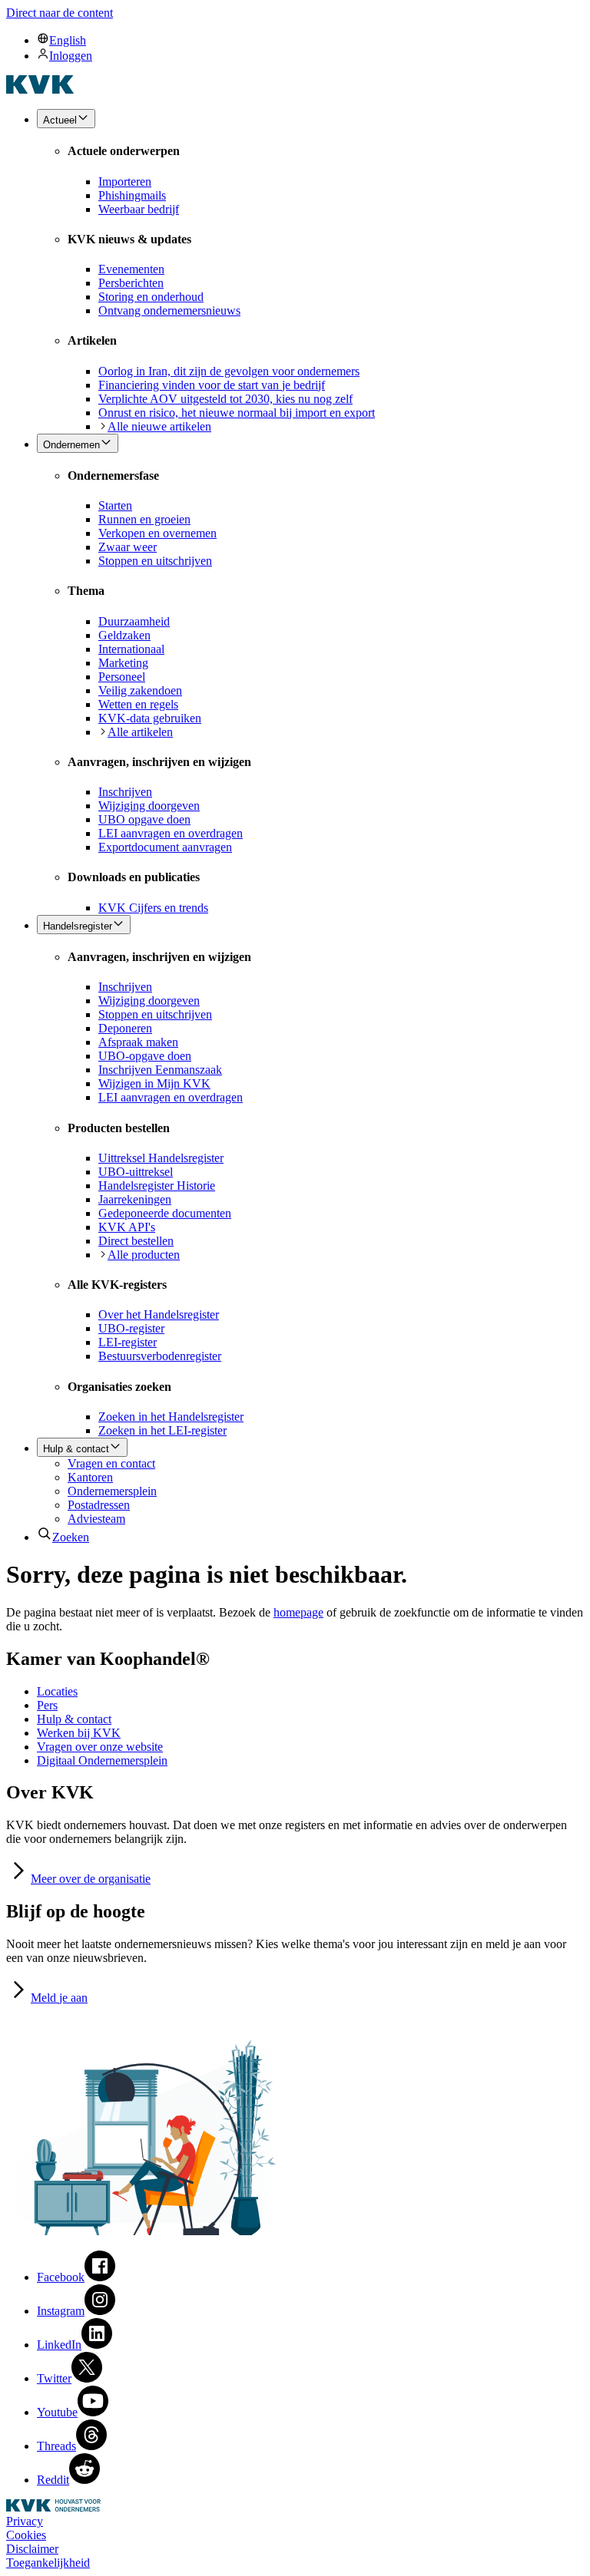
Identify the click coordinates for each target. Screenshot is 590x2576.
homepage (298, 1612)
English (68, 40)
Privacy (25, 2521)
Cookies (26, 2535)
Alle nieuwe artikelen (159, 426)
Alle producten (144, 1255)
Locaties (57, 1691)
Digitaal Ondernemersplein (102, 1760)
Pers (47, 1705)
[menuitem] (310, 40)
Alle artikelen (140, 732)
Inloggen (71, 56)
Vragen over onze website (100, 1747)
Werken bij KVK (79, 1733)
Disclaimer (32, 2549)
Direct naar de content (60, 13)
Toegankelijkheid (48, 2563)
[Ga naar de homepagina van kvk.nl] (40, 89)
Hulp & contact (74, 1719)
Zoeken (71, 1537)
